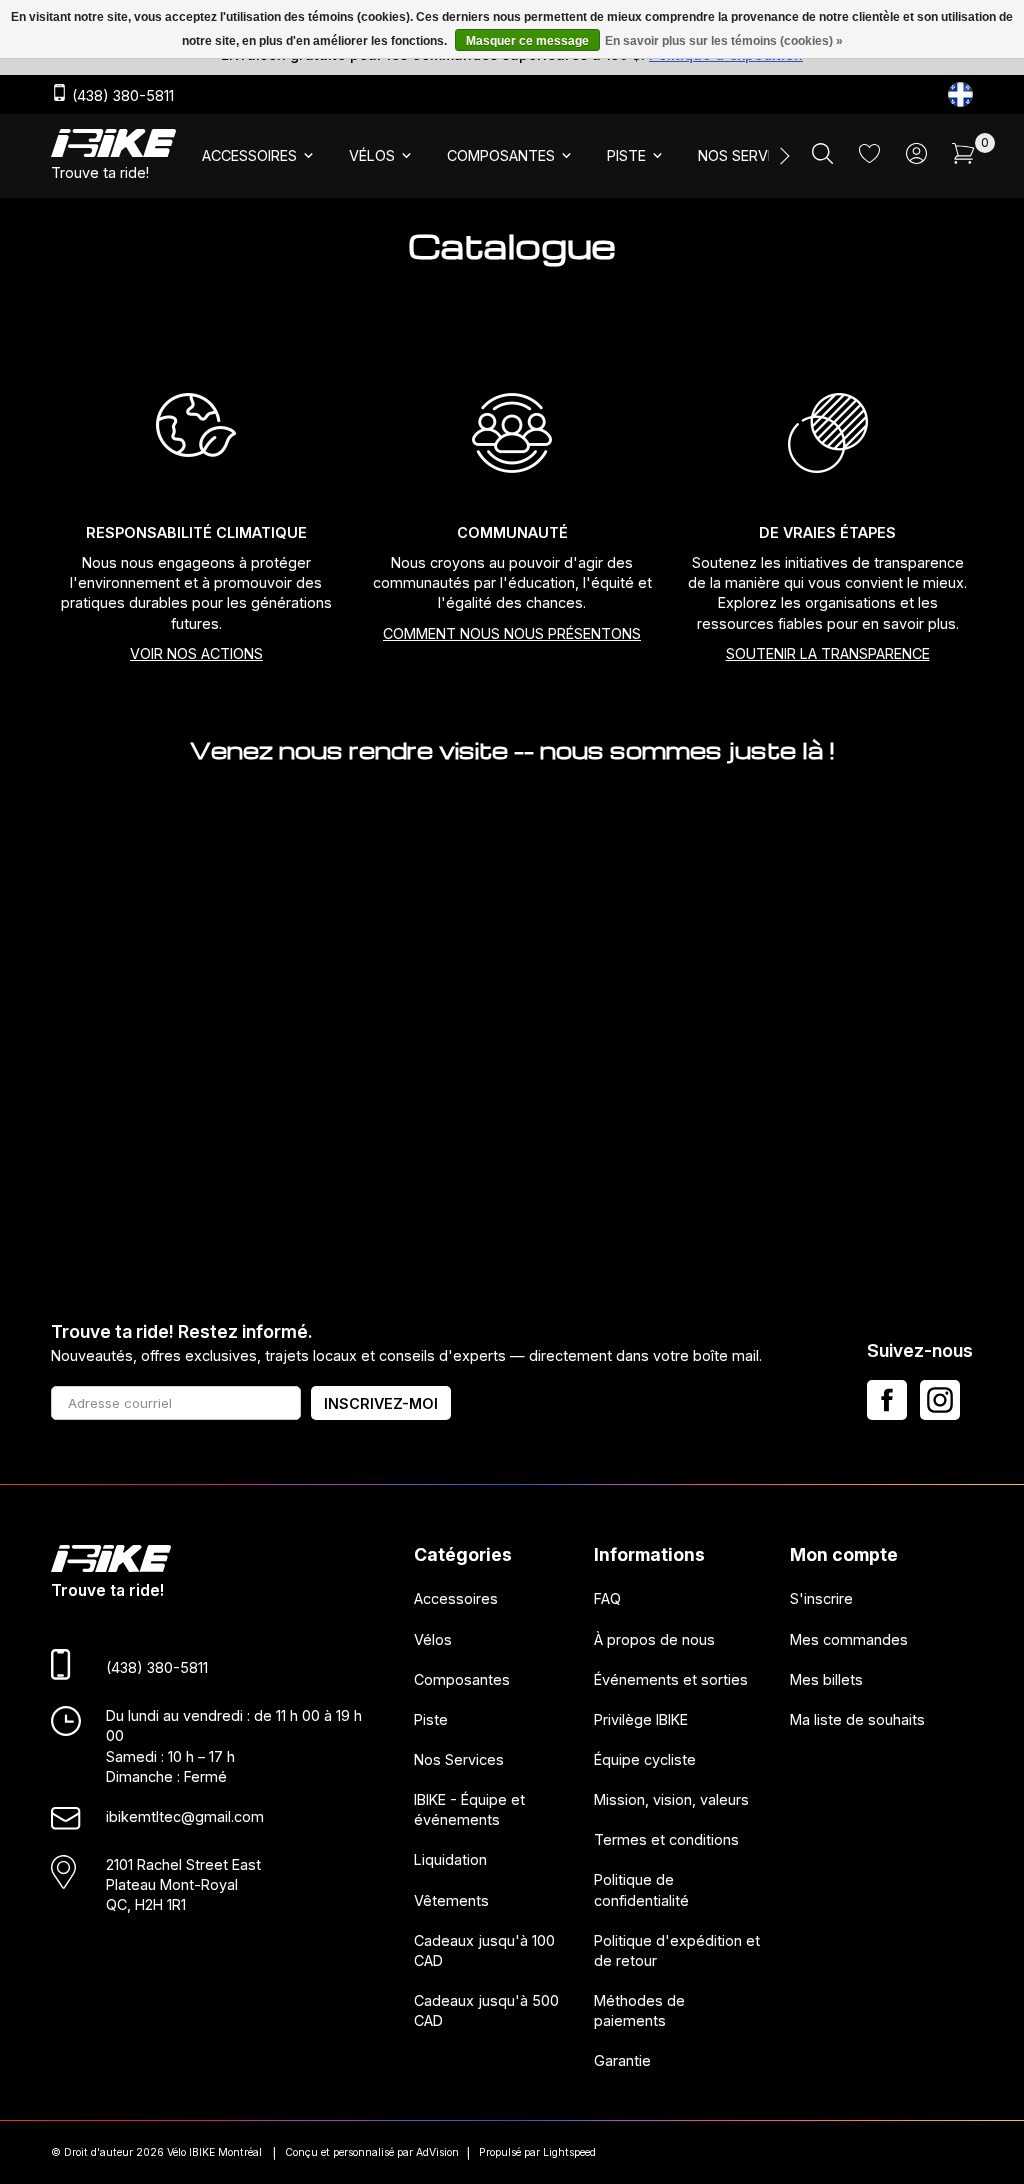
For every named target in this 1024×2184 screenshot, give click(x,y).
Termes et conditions (666, 1840)
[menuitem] (259, 156)
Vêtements (451, 1900)
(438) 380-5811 (121, 95)
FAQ (607, 1599)
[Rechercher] (822, 158)
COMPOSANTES (501, 155)
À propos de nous (654, 1639)
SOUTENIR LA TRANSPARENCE (828, 653)
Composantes (462, 1679)
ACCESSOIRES (249, 155)
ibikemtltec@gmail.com (185, 1816)
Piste (431, 1719)
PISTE (626, 155)
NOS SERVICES (748, 155)
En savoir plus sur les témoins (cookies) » (724, 41)
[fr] (960, 94)
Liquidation (450, 1860)
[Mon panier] (963, 158)
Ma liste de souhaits (857, 1719)
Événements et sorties (671, 1679)
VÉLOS (372, 155)
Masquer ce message (527, 41)
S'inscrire (821, 1599)
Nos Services (459, 1759)
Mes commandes (849, 1639)
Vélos (433, 1639)
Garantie (622, 2061)
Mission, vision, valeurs (671, 1799)
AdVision (437, 2152)
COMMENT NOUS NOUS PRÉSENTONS (512, 633)
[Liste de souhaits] (869, 157)
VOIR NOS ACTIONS (196, 653)
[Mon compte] (916, 158)
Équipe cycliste (645, 1759)
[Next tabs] (783, 156)
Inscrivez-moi (381, 1403)
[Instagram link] (940, 1400)
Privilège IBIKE (641, 1719)
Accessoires (456, 1599)
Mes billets (826, 1679)
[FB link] (887, 1400)
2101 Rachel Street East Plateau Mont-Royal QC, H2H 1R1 (183, 1884)
